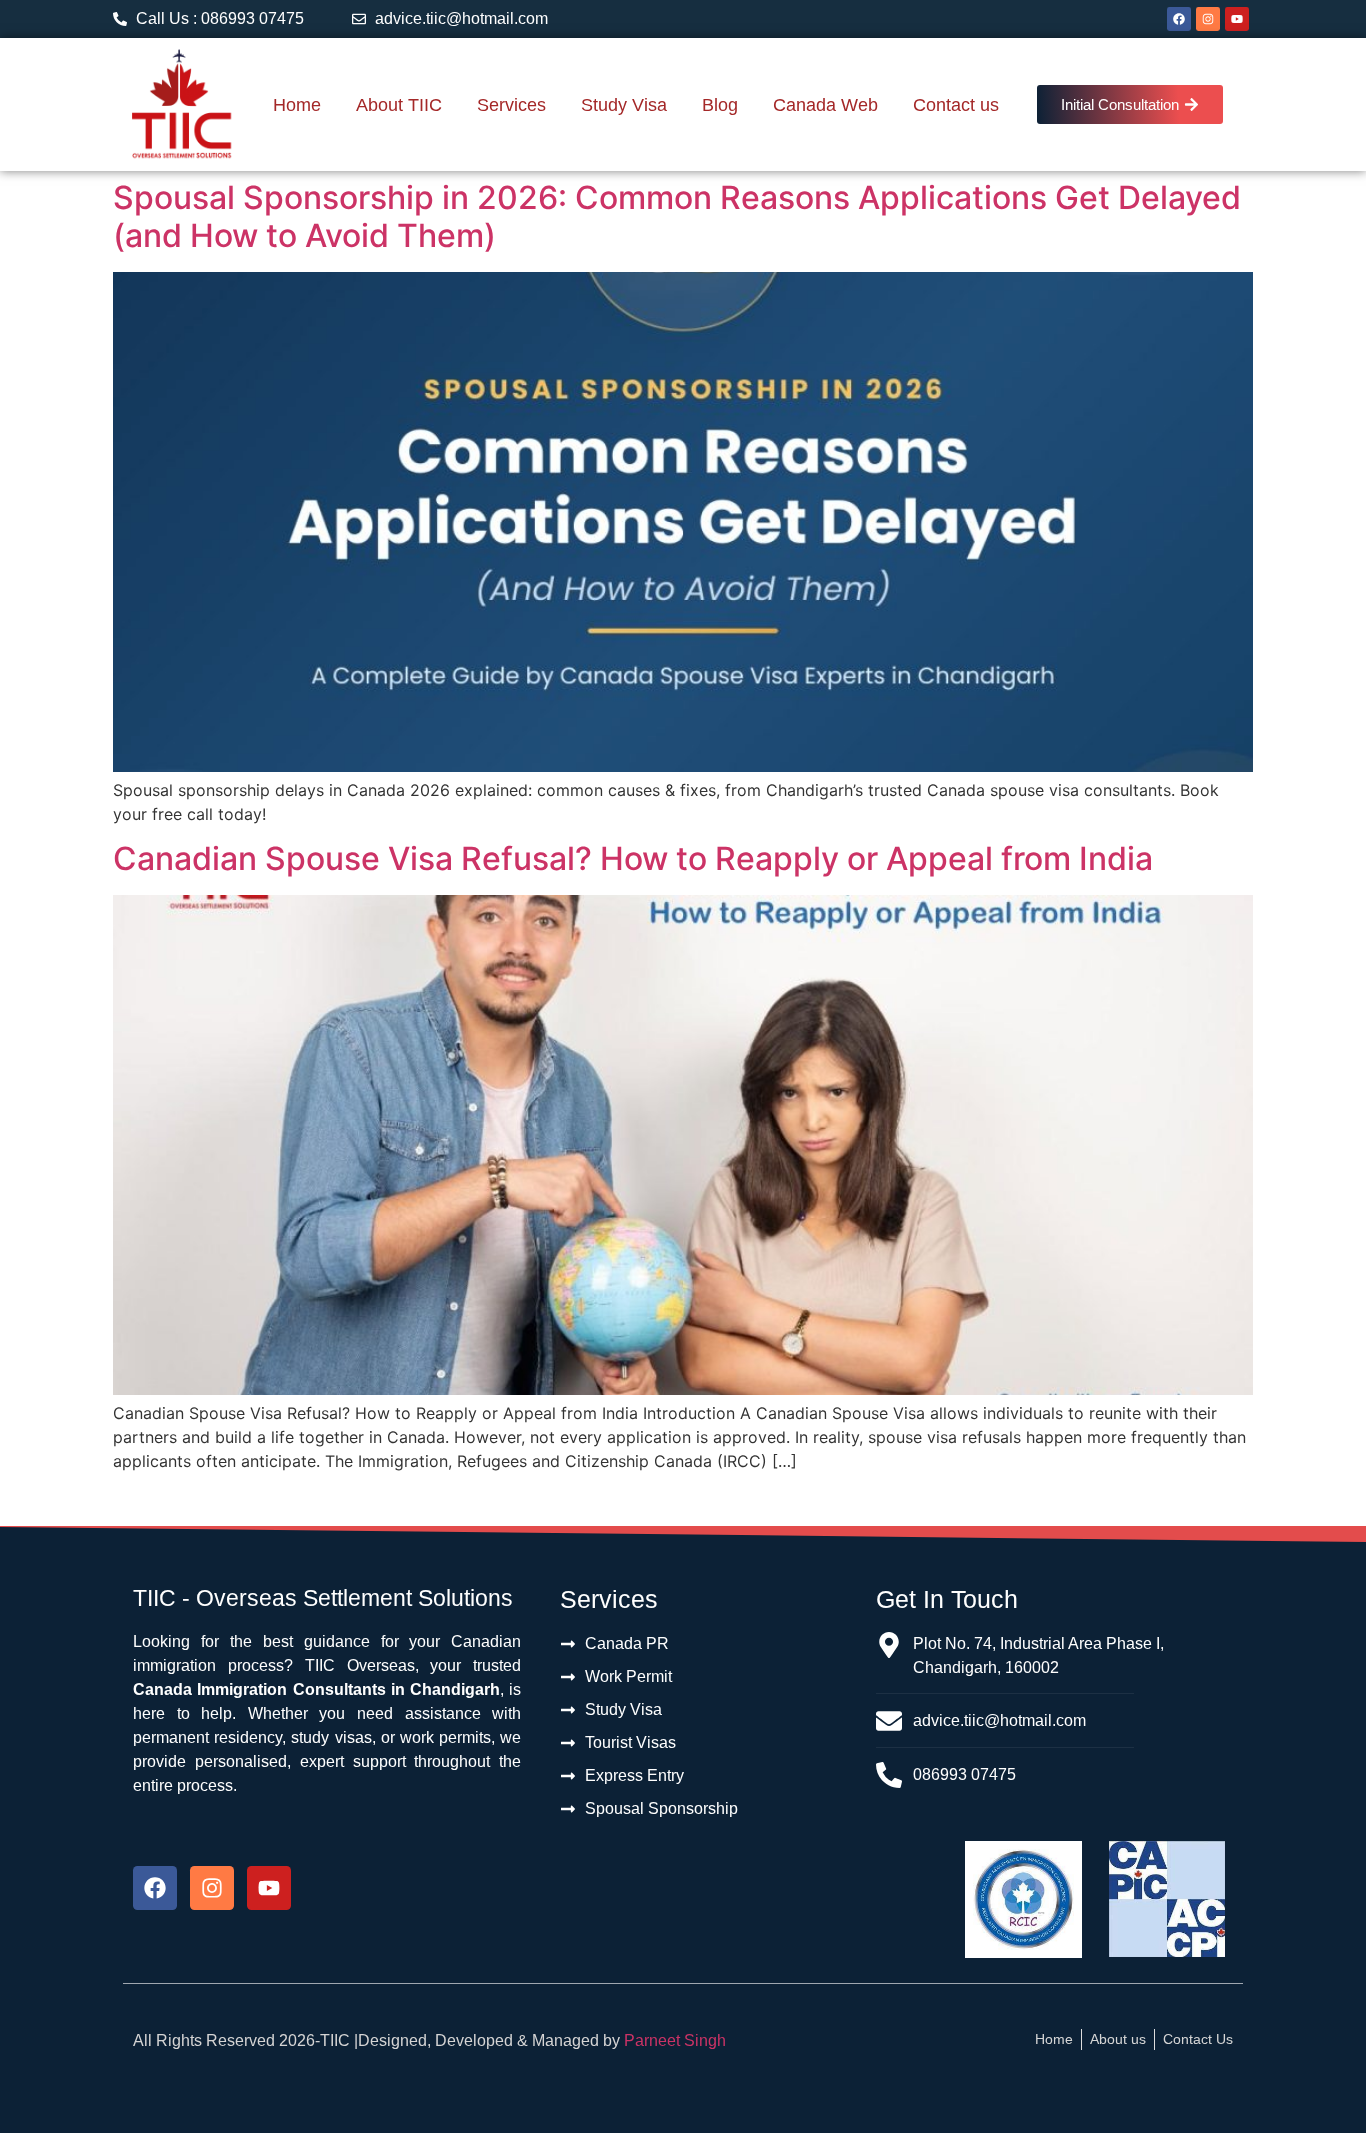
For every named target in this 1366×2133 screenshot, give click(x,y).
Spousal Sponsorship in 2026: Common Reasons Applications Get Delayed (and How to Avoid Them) (677, 216)
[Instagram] (1208, 19)
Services (511, 105)
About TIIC (399, 105)
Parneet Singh (675, 2040)
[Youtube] (1237, 19)
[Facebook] (1179, 19)
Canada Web (825, 105)
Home (297, 105)
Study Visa (624, 105)
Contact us (956, 105)
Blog (720, 105)
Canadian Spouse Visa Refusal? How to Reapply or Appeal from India (633, 858)
